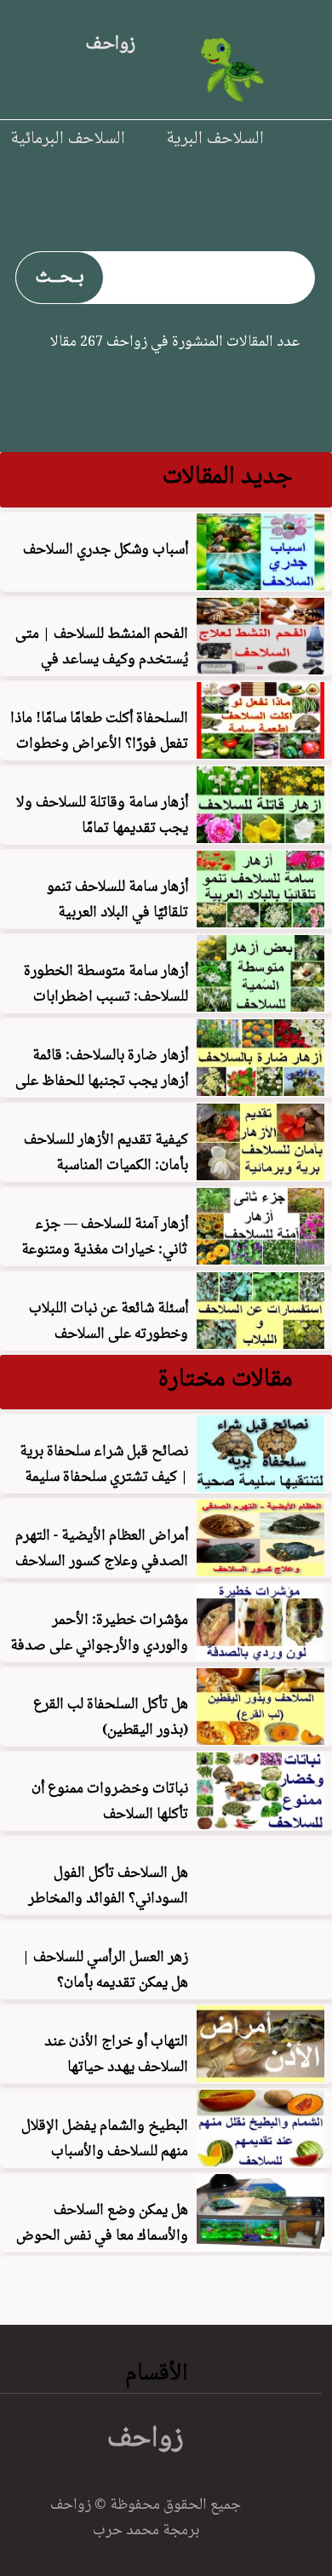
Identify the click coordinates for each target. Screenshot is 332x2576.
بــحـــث (60, 275)
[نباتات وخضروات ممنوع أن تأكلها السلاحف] (260, 1824)
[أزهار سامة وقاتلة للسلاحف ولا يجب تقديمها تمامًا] (260, 838)
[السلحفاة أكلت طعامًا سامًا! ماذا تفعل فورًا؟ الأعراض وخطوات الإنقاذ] (260, 754)
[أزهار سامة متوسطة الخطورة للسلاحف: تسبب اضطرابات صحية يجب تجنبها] (260, 1007)
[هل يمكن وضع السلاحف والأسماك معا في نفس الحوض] (260, 2246)
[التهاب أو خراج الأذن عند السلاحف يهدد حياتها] (260, 2077)
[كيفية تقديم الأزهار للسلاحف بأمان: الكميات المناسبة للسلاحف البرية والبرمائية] (260, 1175)
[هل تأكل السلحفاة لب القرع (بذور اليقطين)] (260, 1740)
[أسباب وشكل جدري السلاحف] (260, 585)
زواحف (110, 42)
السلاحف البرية (215, 137)
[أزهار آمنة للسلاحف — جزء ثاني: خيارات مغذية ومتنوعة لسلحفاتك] (260, 1259)
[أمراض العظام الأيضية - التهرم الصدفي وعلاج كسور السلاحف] (260, 1571)
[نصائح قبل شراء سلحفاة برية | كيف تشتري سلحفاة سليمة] (260, 1487)
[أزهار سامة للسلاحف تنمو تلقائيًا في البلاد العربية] (260, 922)
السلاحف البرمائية (68, 137)
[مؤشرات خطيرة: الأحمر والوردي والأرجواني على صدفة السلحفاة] (260, 1655)
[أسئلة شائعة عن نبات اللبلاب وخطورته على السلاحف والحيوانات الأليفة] (260, 1344)
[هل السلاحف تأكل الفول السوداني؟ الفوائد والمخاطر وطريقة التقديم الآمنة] (260, 1908)
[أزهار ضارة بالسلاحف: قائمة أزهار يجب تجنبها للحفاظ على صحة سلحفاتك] (260, 1091)
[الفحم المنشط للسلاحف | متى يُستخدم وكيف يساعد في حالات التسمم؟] (260, 669)
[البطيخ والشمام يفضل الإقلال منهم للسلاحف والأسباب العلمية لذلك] (260, 2161)
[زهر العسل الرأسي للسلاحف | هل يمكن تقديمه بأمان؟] (260, 1993)
